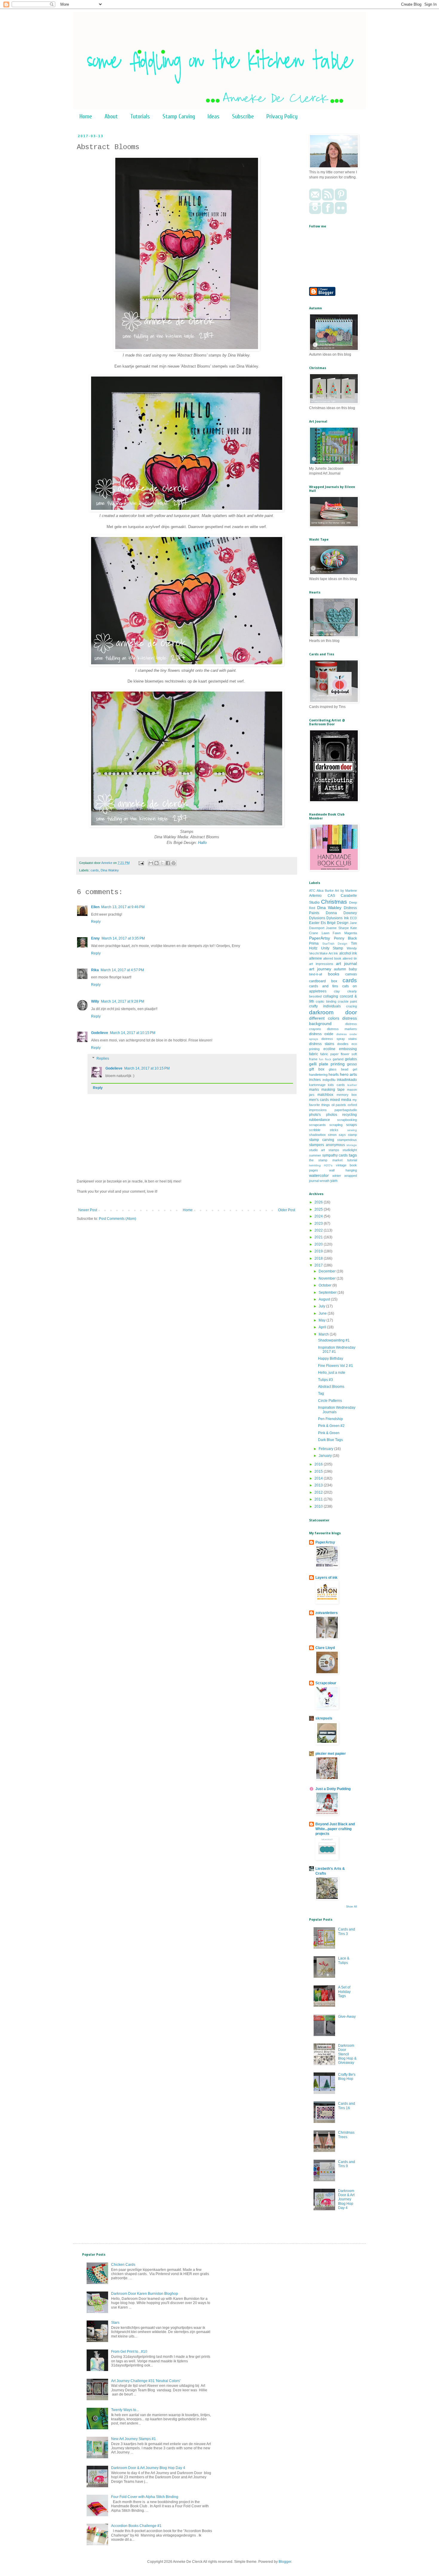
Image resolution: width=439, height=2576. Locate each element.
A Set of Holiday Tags (344, 1992)
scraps (351, 1125)
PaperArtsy (320, 938)
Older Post (287, 1210)
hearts (334, 1075)
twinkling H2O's (321, 1165)
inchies (315, 1080)
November (328, 1278)
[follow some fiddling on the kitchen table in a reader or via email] (328, 199)
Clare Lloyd (325, 1648)
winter (337, 1176)
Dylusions (317, 918)
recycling (350, 1115)
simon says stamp (342, 1135)
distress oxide (321, 1034)
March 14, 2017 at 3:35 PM (123, 938)
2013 (319, 1485)
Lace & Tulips (344, 1960)
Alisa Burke (325, 891)
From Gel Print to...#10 (129, 2352)
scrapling (336, 1125)
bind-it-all (316, 974)
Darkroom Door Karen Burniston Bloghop (145, 2294)
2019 (319, 1251)
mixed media (341, 1100)
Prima (314, 943)
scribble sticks (324, 1130)
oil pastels (339, 1105)
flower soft (349, 1054)
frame (313, 1059)
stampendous (347, 1140)
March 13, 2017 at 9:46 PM (123, 907)
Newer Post (88, 1210)
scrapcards (317, 1125)
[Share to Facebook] (168, 863)
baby (353, 969)
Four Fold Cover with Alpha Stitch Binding (145, 2497)
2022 (319, 1230)
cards (95, 870)
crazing (351, 1006)
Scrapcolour (326, 1683)
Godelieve (100, 1033)
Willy (95, 1001)
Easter (314, 923)
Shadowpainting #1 (334, 1340)
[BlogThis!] (156, 863)
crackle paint (347, 1001)
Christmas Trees (346, 2135)
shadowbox (317, 1135)
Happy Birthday (331, 1359)
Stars (115, 2323)
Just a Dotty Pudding (333, 1789)
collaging (331, 996)
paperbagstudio (346, 1110)
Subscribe (243, 116)
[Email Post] (141, 863)
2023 (319, 1223)
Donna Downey (341, 913)
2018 (319, 1258)
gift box (317, 1069)
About (111, 116)
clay (337, 991)
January (326, 1456)
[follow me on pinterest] (341, 199)
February (326, 1449)
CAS (331, 896)
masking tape (333, 1090)
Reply (96, 922)
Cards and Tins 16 (347, 2106)
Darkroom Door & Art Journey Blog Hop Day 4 (346, 2199)
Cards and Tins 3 (347, 1931)
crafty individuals (325, 1006)
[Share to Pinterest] (174, 863)
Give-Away (347, 2017)
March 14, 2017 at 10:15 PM (133, 1033)
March (324, 1334)
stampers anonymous (327, 1145)
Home (86, 116)
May (323, 1320)
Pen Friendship (330, 1419)
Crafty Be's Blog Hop (347, 2077)
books (334, 974)
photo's (315, 1115)
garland (338, 1059)
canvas (351, 974)
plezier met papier (331, 1754)
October (326, 1285)
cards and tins (324, 986)
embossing (348, 1049)
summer (315, 1155)
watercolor (319, 1175)
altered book (332, 958)
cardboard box (323, 981)
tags (353, 1155)
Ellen (95, 907)
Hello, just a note (332, 1373)
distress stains (322, 1044)
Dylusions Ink (337, 918)
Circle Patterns (330, 1401)
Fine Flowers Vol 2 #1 (336, 1366)
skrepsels (324, 1718)
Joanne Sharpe (337, 928)
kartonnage (317, 1085)
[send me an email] (315, 199)
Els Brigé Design (335, 923)
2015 (319, 1471)
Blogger (285, 2562)
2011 (319, 1499)
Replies (103, 1058)
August (325, 1299)
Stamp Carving (179, 116)
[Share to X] (162, 863)
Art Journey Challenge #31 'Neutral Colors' (146, 2381)
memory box (347, 1095)
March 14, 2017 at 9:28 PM (123, 1001)
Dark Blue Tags (330, 1440)
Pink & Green (329, 1433)
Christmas (334, 902)
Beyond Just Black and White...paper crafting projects (335, 1829)
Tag (321, 1393)
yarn (334, 1181)
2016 (319, 1464)
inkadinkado (347, 1080)
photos (332, 1115)
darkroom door (333, 1012)
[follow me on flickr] (341, 213)
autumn (340, 969)
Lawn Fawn (331, 933)
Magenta (351, 933)
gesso (352, 1064)
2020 (319, 1244)
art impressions (321, 964)
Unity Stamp (332, 948)
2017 (319, 1265)
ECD (353, 918)
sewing (352, 1130)
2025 (319, 1209)
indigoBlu (329, 1080)
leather (352, 1085)
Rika (95, 970)
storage (352, 1145)
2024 (319, 1216)
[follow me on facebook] (328, 213)
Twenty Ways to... (125, 2410)
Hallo (202, 843)
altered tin (350, 958)
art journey (320, 969)
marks (314, 1090)
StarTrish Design (335, 944)
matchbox (325, 1095)
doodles (343, 1044)
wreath (324, 1181)
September (328, 1292)
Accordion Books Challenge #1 (136, 2526)
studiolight (350, 1150)
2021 (319, 1237)
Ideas (214, 116)
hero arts (348, 1074)
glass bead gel (343, 1069)
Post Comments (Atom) (118, 1219)
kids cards (336, 1085)
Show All (351, 1907)
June (323, 1313)
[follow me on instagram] (315, 213)
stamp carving (322, 1140)
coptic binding (326, 1001)
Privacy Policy (282, 116)
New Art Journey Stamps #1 (133, 2439)
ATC (312, 891)
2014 (319, 1478)
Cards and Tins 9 (347, 2164)
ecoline (329, 1049)
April (323, 1327)
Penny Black (345, 938)
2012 (319, 1492)
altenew (316, 958)
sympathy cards (335, 1155)
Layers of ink (326, 1578)
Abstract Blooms (331, 1387)
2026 (319, 1202)
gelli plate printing (327, 1064)
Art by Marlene (346, 891)
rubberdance (320, 1120)
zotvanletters (327, 1613)
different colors (324, 1018)
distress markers (342, 1029)
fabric (314, 1054)
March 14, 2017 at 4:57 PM (122, 970)
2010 (319, 1506)
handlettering (318, 1075)
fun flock (325, 1059)
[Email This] (151, 863)
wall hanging (343, 1170)
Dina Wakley (110, 870)
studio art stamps (324, 1150)
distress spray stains (339, 1039)
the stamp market (326, 1160)
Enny (95, 938)
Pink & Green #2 (331, 1426)
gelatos (351, 1059)
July (322, 1306)
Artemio (315, 896)
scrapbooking (347, 1120)
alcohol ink (348, 953)
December (328, 1271)
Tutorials (140, 116)
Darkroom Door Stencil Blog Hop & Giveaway (347, 2054)
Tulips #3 (326, 1380)
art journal (346, 963)
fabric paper (329, 1054)
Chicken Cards (123, 2265)
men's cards (319, 1100)
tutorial (352, 1160)
